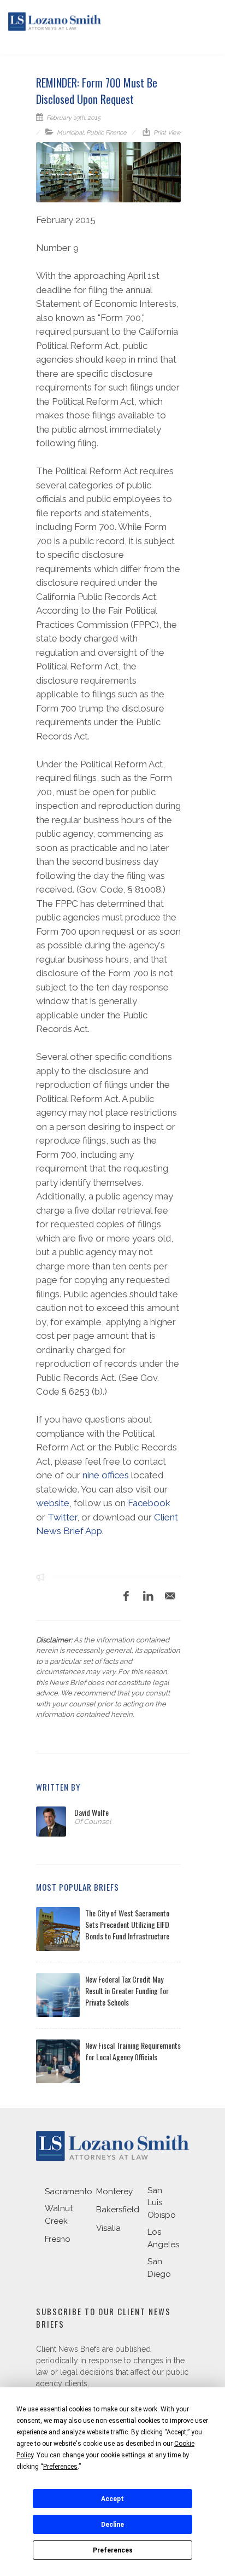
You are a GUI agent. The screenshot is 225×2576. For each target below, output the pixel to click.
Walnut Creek (59, 2215)
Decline (112, 2525)
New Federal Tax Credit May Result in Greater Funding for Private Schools (127, 1991)
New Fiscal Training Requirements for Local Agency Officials (133, 2051)
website (53, 1503)
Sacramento (69, 2192)
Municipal (70, 133)
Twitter (62, 1517)
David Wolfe (91, 1812)
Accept (112, 2499)
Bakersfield (118, 2210)
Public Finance (106, 133)
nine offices (106, 1475)
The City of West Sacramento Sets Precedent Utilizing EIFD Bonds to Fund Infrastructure (127, 1924)
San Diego (159, 2268)
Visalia (108, 2228)
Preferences (113, 2550)
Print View (166, 133)
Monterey (114, 2192)
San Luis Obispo (162, 2203)
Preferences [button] (60, 2467)
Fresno (58, 2239)
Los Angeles (163, 2238)
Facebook (149, 1503)
